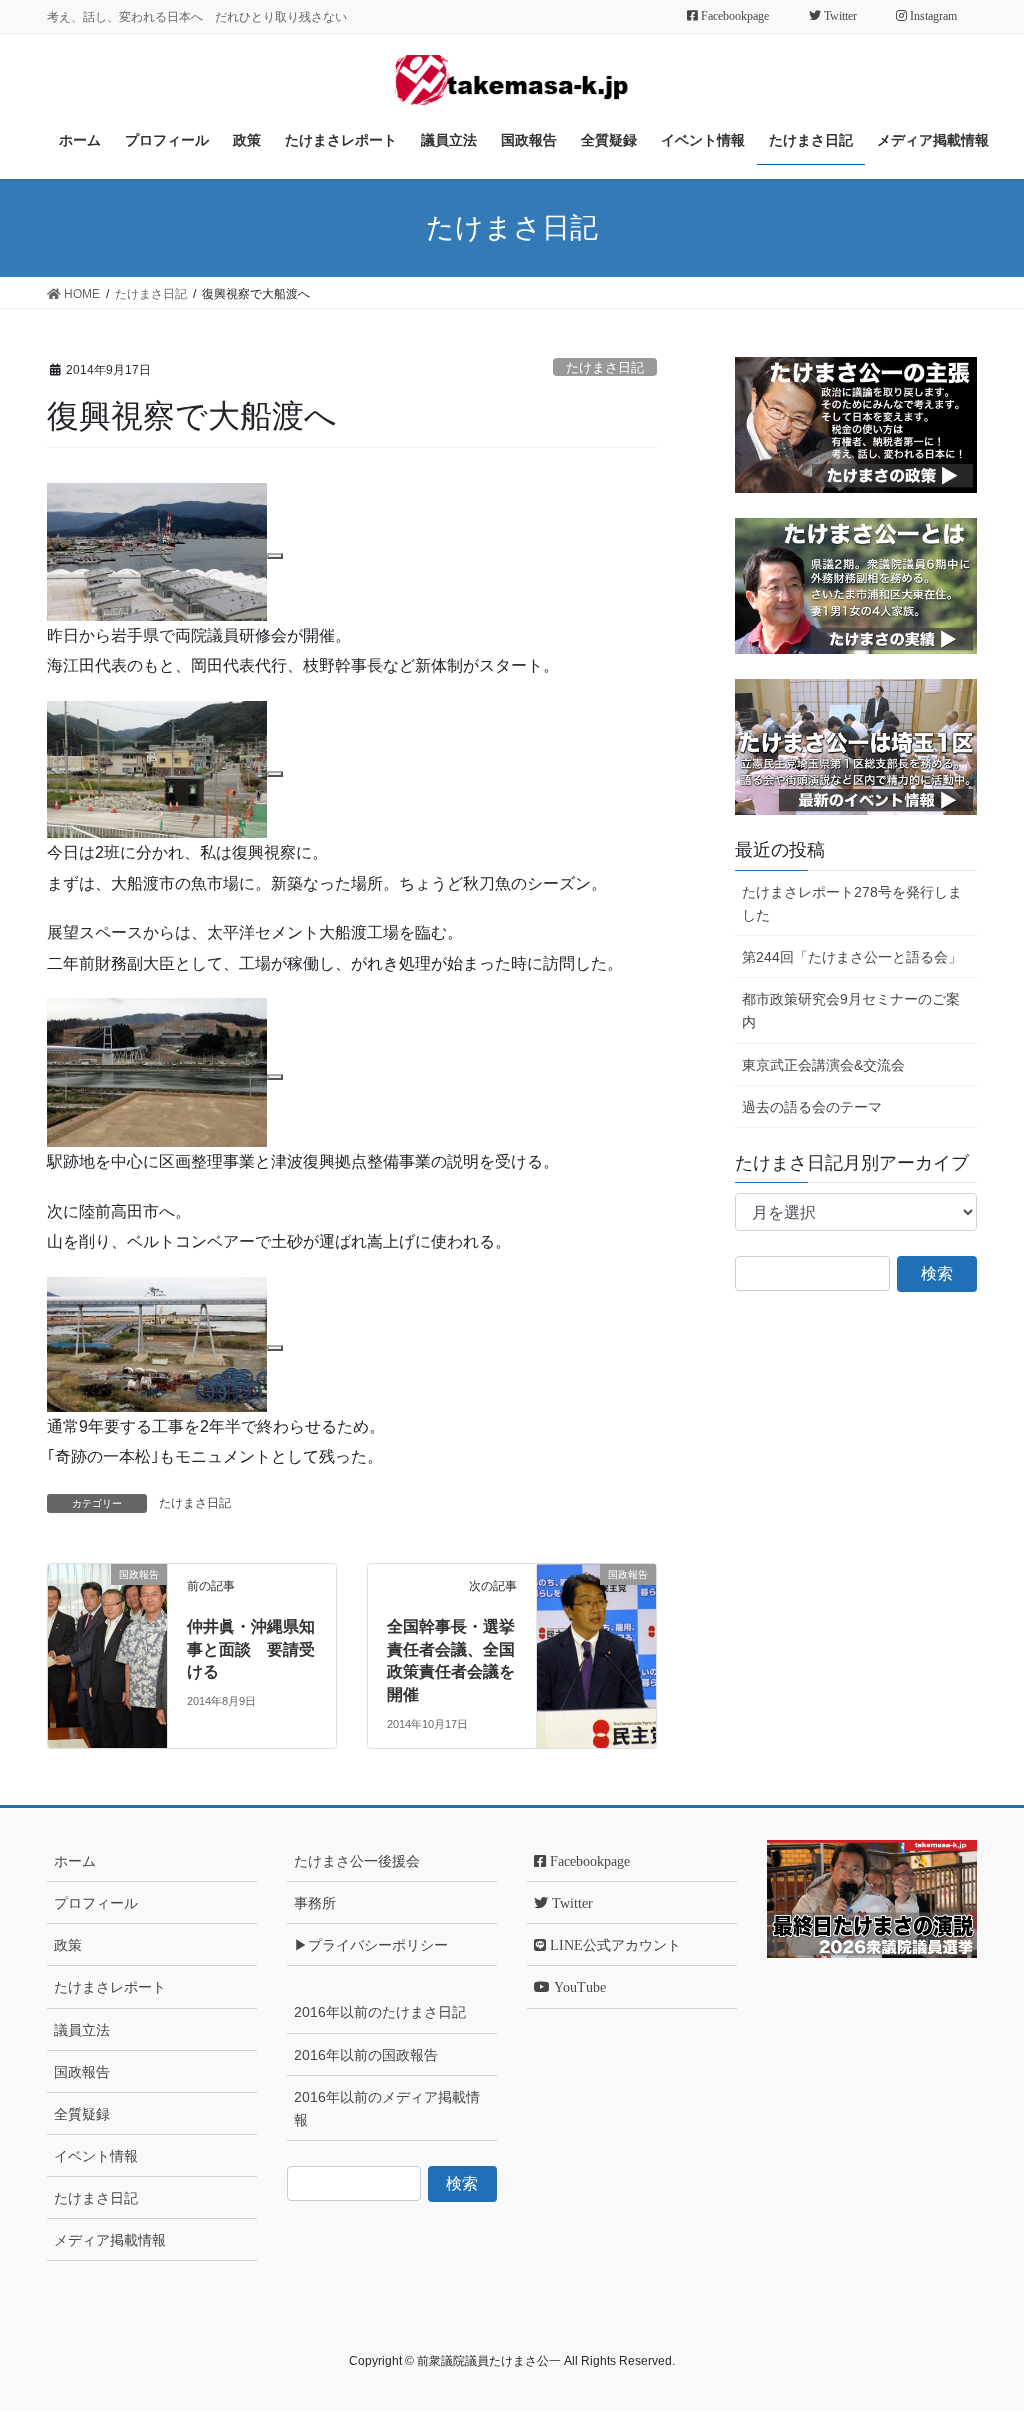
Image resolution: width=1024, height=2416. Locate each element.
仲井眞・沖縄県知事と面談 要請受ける (251, 1649)
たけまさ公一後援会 (357, 1861)
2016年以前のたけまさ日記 (380, 2012)
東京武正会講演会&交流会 (823, 1065)
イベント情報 (96, 2156)
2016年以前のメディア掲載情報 (387, 2108)
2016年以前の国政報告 (366, 2055)
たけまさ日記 (605, 367)
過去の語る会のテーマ (812, 1107)
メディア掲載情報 (110, 2240)
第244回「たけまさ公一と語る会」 (852, 957)
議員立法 (82, 2030)
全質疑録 (82, 2114)
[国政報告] (107, 1602)
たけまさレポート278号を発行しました (852, 903)
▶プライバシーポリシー (371, 1945)
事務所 (315, 1903)
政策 (68, 1945)
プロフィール (96, 1903)
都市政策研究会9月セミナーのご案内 (851, 1010)
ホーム (75, 1861)
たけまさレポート (110, 1987)
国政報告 (82, 2072)
